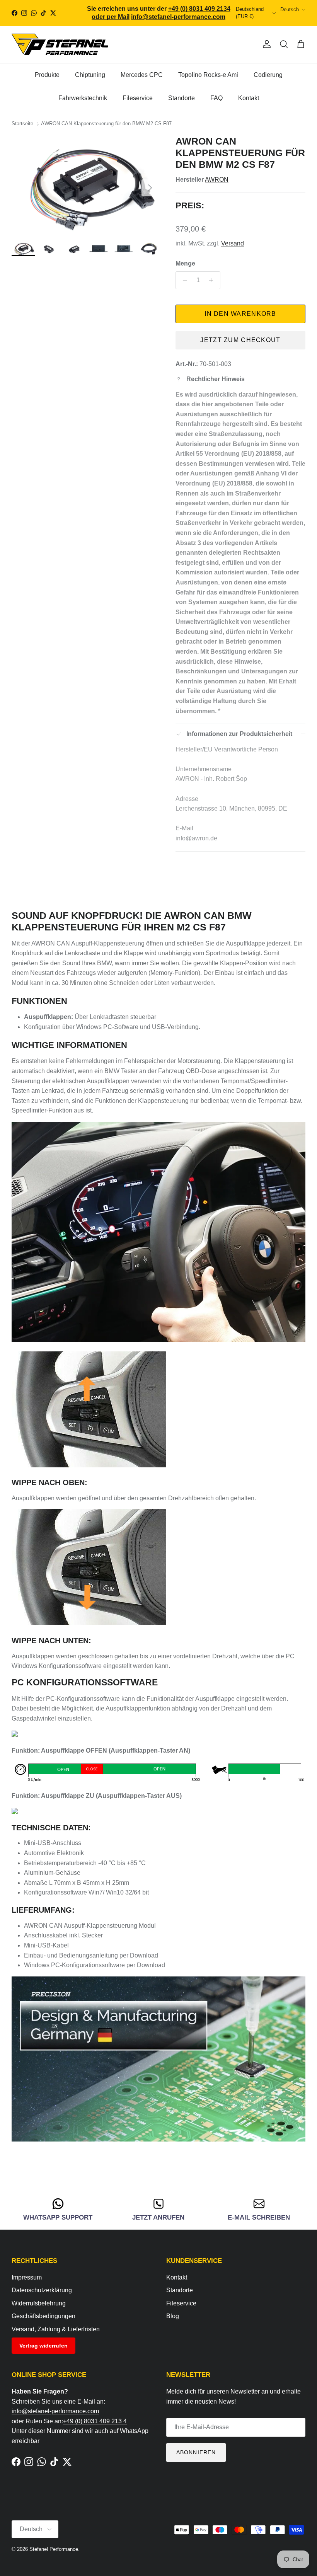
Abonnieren (196, 2452)
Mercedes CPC (142, 75)
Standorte (182, 98)
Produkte (47, 75)
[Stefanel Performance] (60, 44)
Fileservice (138, 98)
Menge (185, 263)
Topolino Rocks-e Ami (208, 75)
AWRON (217, 180)
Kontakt (249, 98)
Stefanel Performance (54, 2549)
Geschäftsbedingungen (43, 2316)
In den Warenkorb (240, 314)
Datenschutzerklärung (42, 2290)
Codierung (268, 75)
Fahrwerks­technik (83, 98)
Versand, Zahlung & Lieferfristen (56, 2329)
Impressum (27, 2277)
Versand (233, 243)
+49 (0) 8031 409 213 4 (95, 2421)
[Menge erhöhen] (213, 280)
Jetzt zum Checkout (240, 340)
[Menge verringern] (183, 280)
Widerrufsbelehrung (39, 2303)
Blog (173, 2316)
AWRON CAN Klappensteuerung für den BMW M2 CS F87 (106, 124)
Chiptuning (90, 75)
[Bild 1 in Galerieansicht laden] (85, 184)
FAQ (216, 98)
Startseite (22, 124)
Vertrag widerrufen (43, 2346)
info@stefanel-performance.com (55, 2411)
